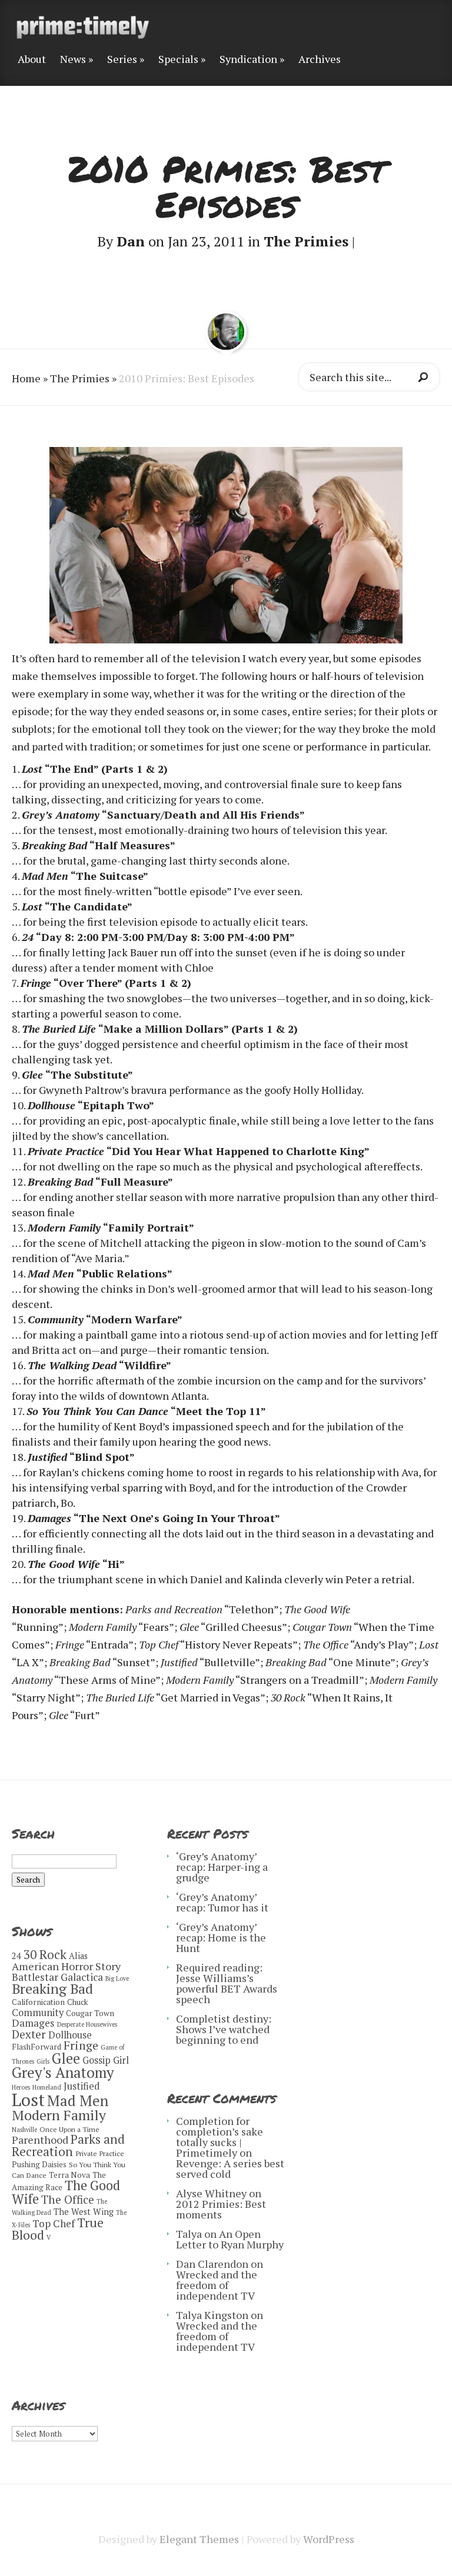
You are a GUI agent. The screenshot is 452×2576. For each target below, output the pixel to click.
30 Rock (45, 1954)
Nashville (24, 2130)
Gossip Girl (106, 2060)
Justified (82, 2086)
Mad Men (78, 2100)
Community (38, 2013)
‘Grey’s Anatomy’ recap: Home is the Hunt (221, 1937)
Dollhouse (70, 2035)
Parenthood (40, 2140)
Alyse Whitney (211, 2193)
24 (16, 1956)
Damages (33, 2023)
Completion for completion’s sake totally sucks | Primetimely (220, 2137)
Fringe (81, 2045)
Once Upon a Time (69, 2129)
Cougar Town (90, 2013)
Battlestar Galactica (57, 1977)
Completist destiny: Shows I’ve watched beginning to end (224, 2029)
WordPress (329, 2539)
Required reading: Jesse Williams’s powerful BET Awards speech (227, 1983)
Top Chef (54, 2223)
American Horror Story (66, 1966)
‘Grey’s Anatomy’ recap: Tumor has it (222, 1902)
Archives (320, 60)
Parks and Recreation (68, 2145)
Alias (78, 1956)
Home (26, 378)
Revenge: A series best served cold (230, 2168)
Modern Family (59, 2115)
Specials (178, 60)
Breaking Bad (52, 1989)
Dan (131, 241)
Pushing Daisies (39, 2164)
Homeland (47, 2087)
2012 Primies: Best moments (221, 2209)
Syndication (248, 60)
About (32, 60)
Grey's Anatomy (63, 2072)
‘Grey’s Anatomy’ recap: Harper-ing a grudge (222, 1867)
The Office (68, 2199)
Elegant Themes (199, 2539)
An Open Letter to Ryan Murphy (230, 2239)
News (73, 60)
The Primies (306, 241)
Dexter (29, 2034)
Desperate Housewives (87, 2024)
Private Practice (100, 2153)
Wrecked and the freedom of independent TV (217, 2285)
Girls (43, 2061)
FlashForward (36, 2047)
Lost (28, 2100)
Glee (66, 2058)
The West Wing (84, 2212)
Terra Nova (69, 2175)
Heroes (21, 2087)
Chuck (78, 2002)
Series (122, 60)
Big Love (117, 1978)
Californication (38, 2002)
